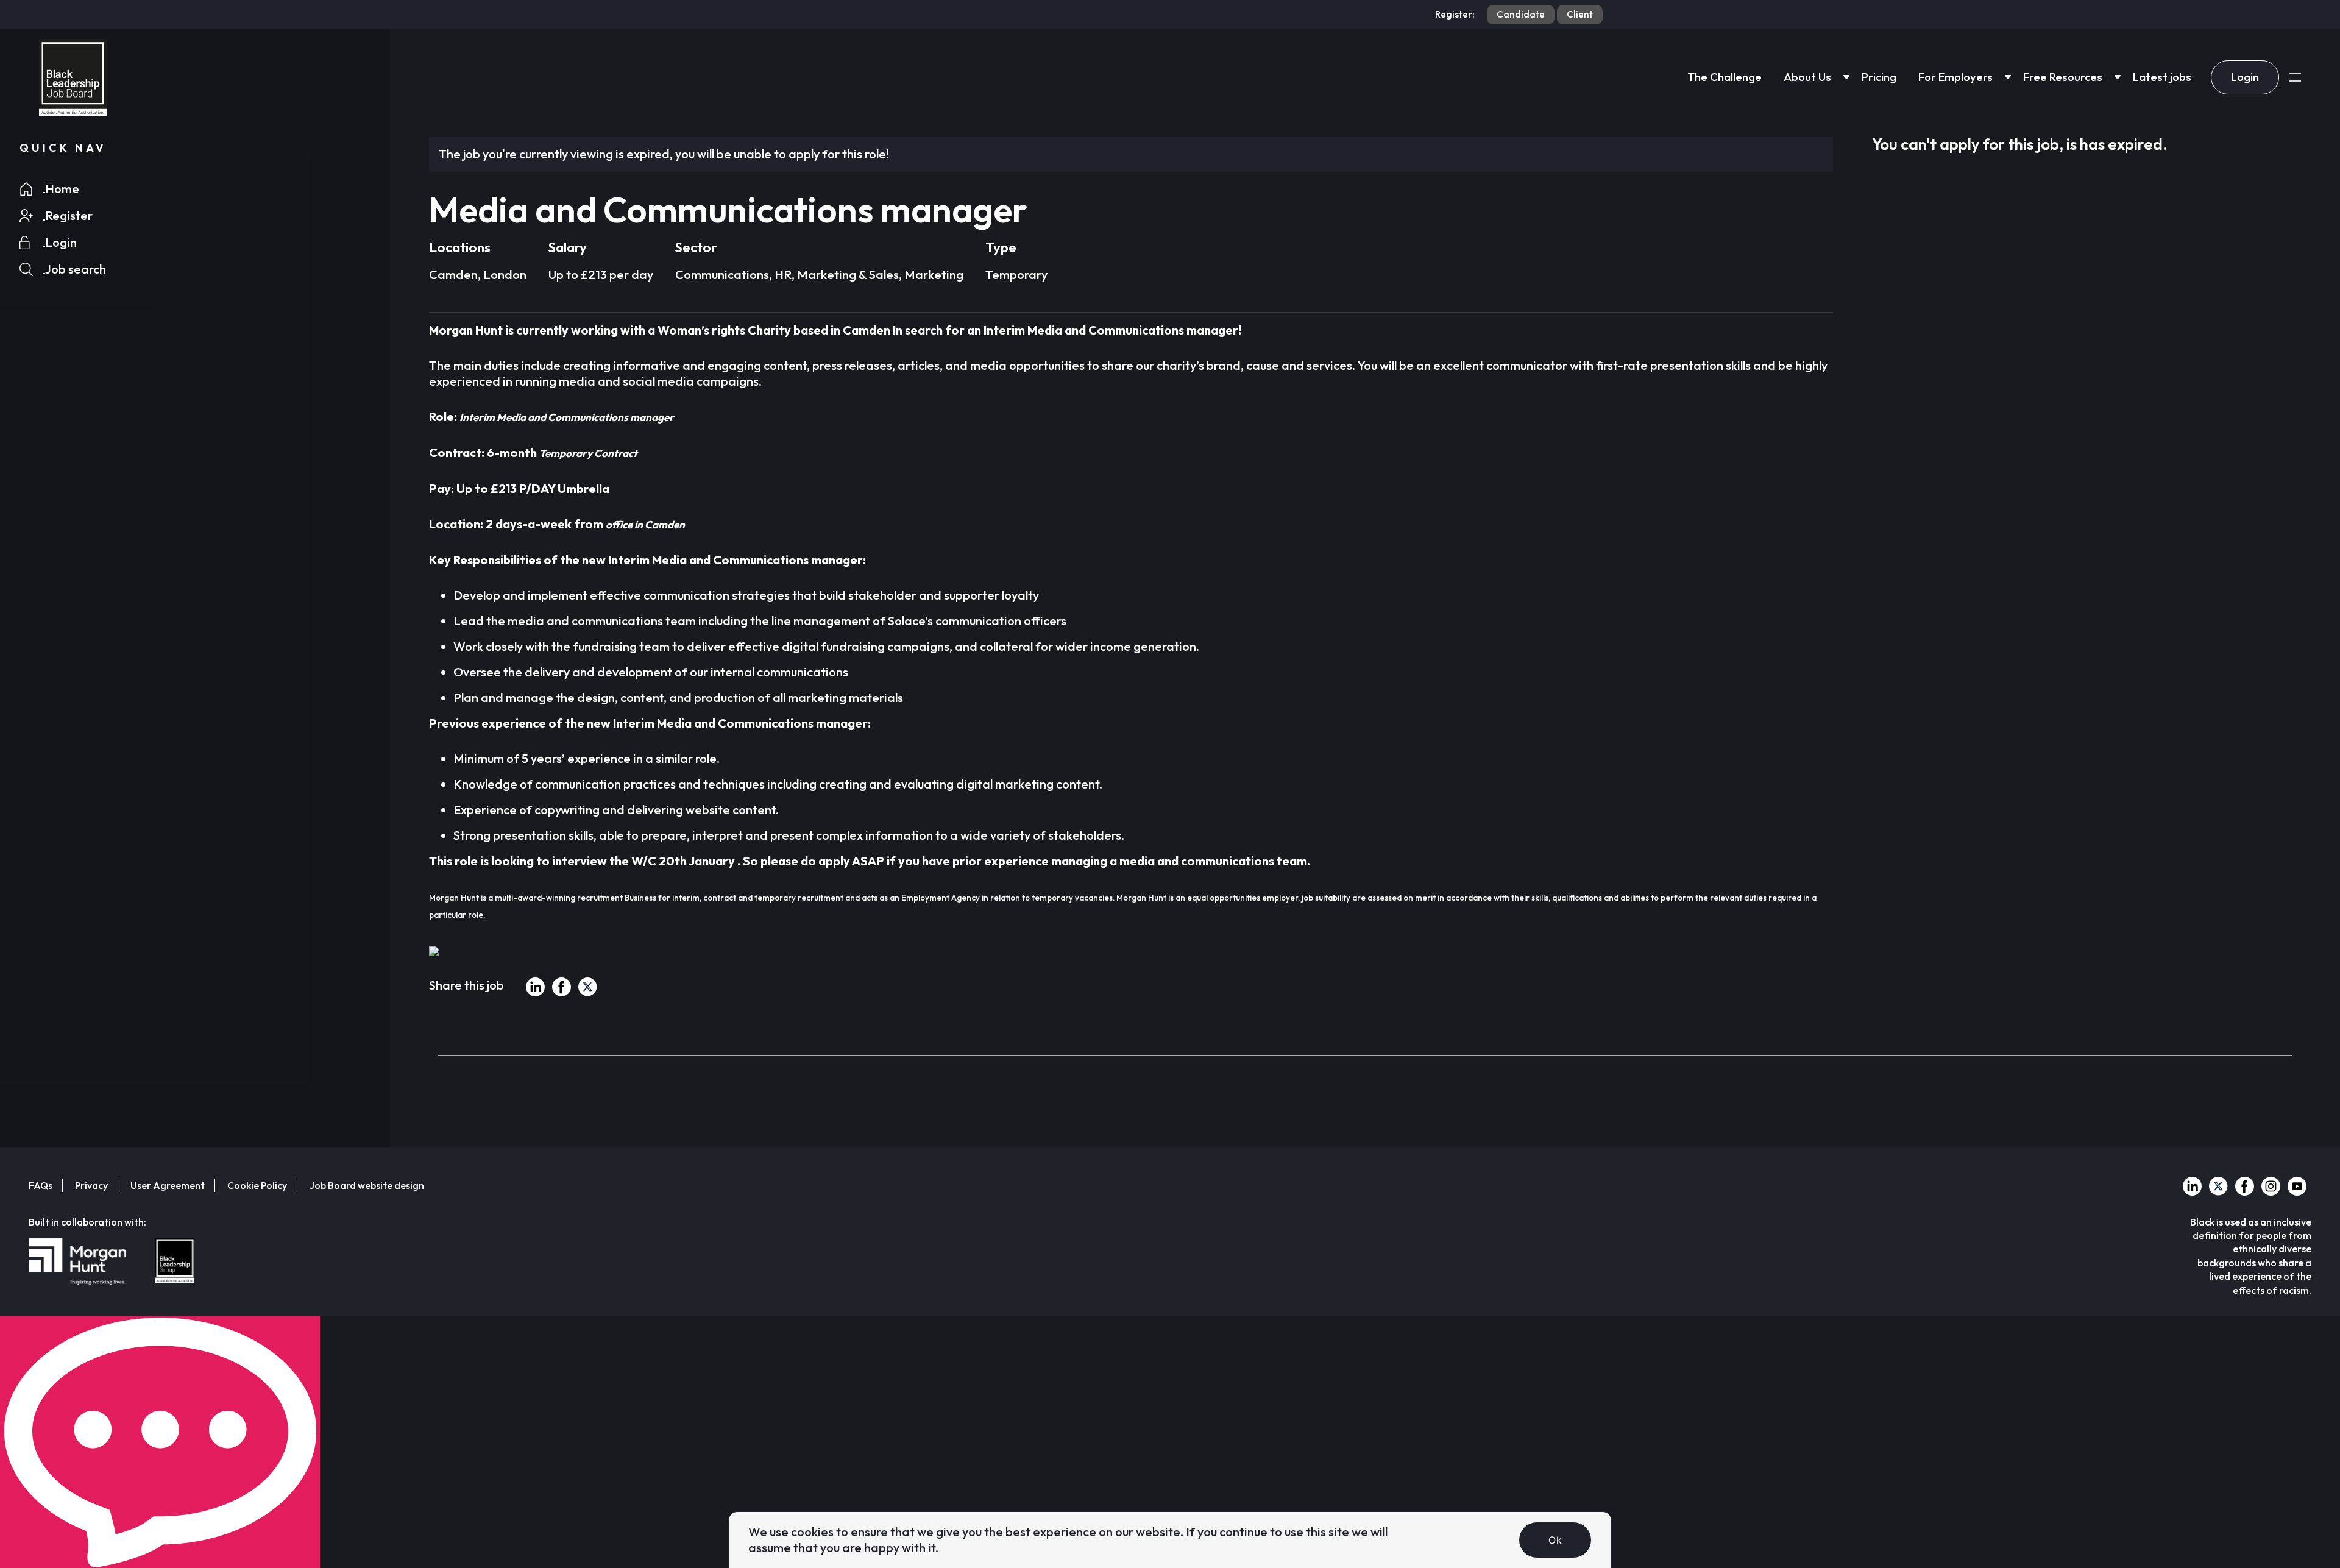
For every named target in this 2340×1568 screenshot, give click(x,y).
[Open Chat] (160, 1442)
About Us (1807, 77)
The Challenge (1725, 77)
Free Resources (2063, 77)
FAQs (41, 1185)
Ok (1555, 1540)
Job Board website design (367, 1185)
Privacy (91, 1185)
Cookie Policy (257, 1185)
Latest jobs (2162, 77)
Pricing (1879, 77)
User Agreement (168, 1185)
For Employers (1955, 77)
